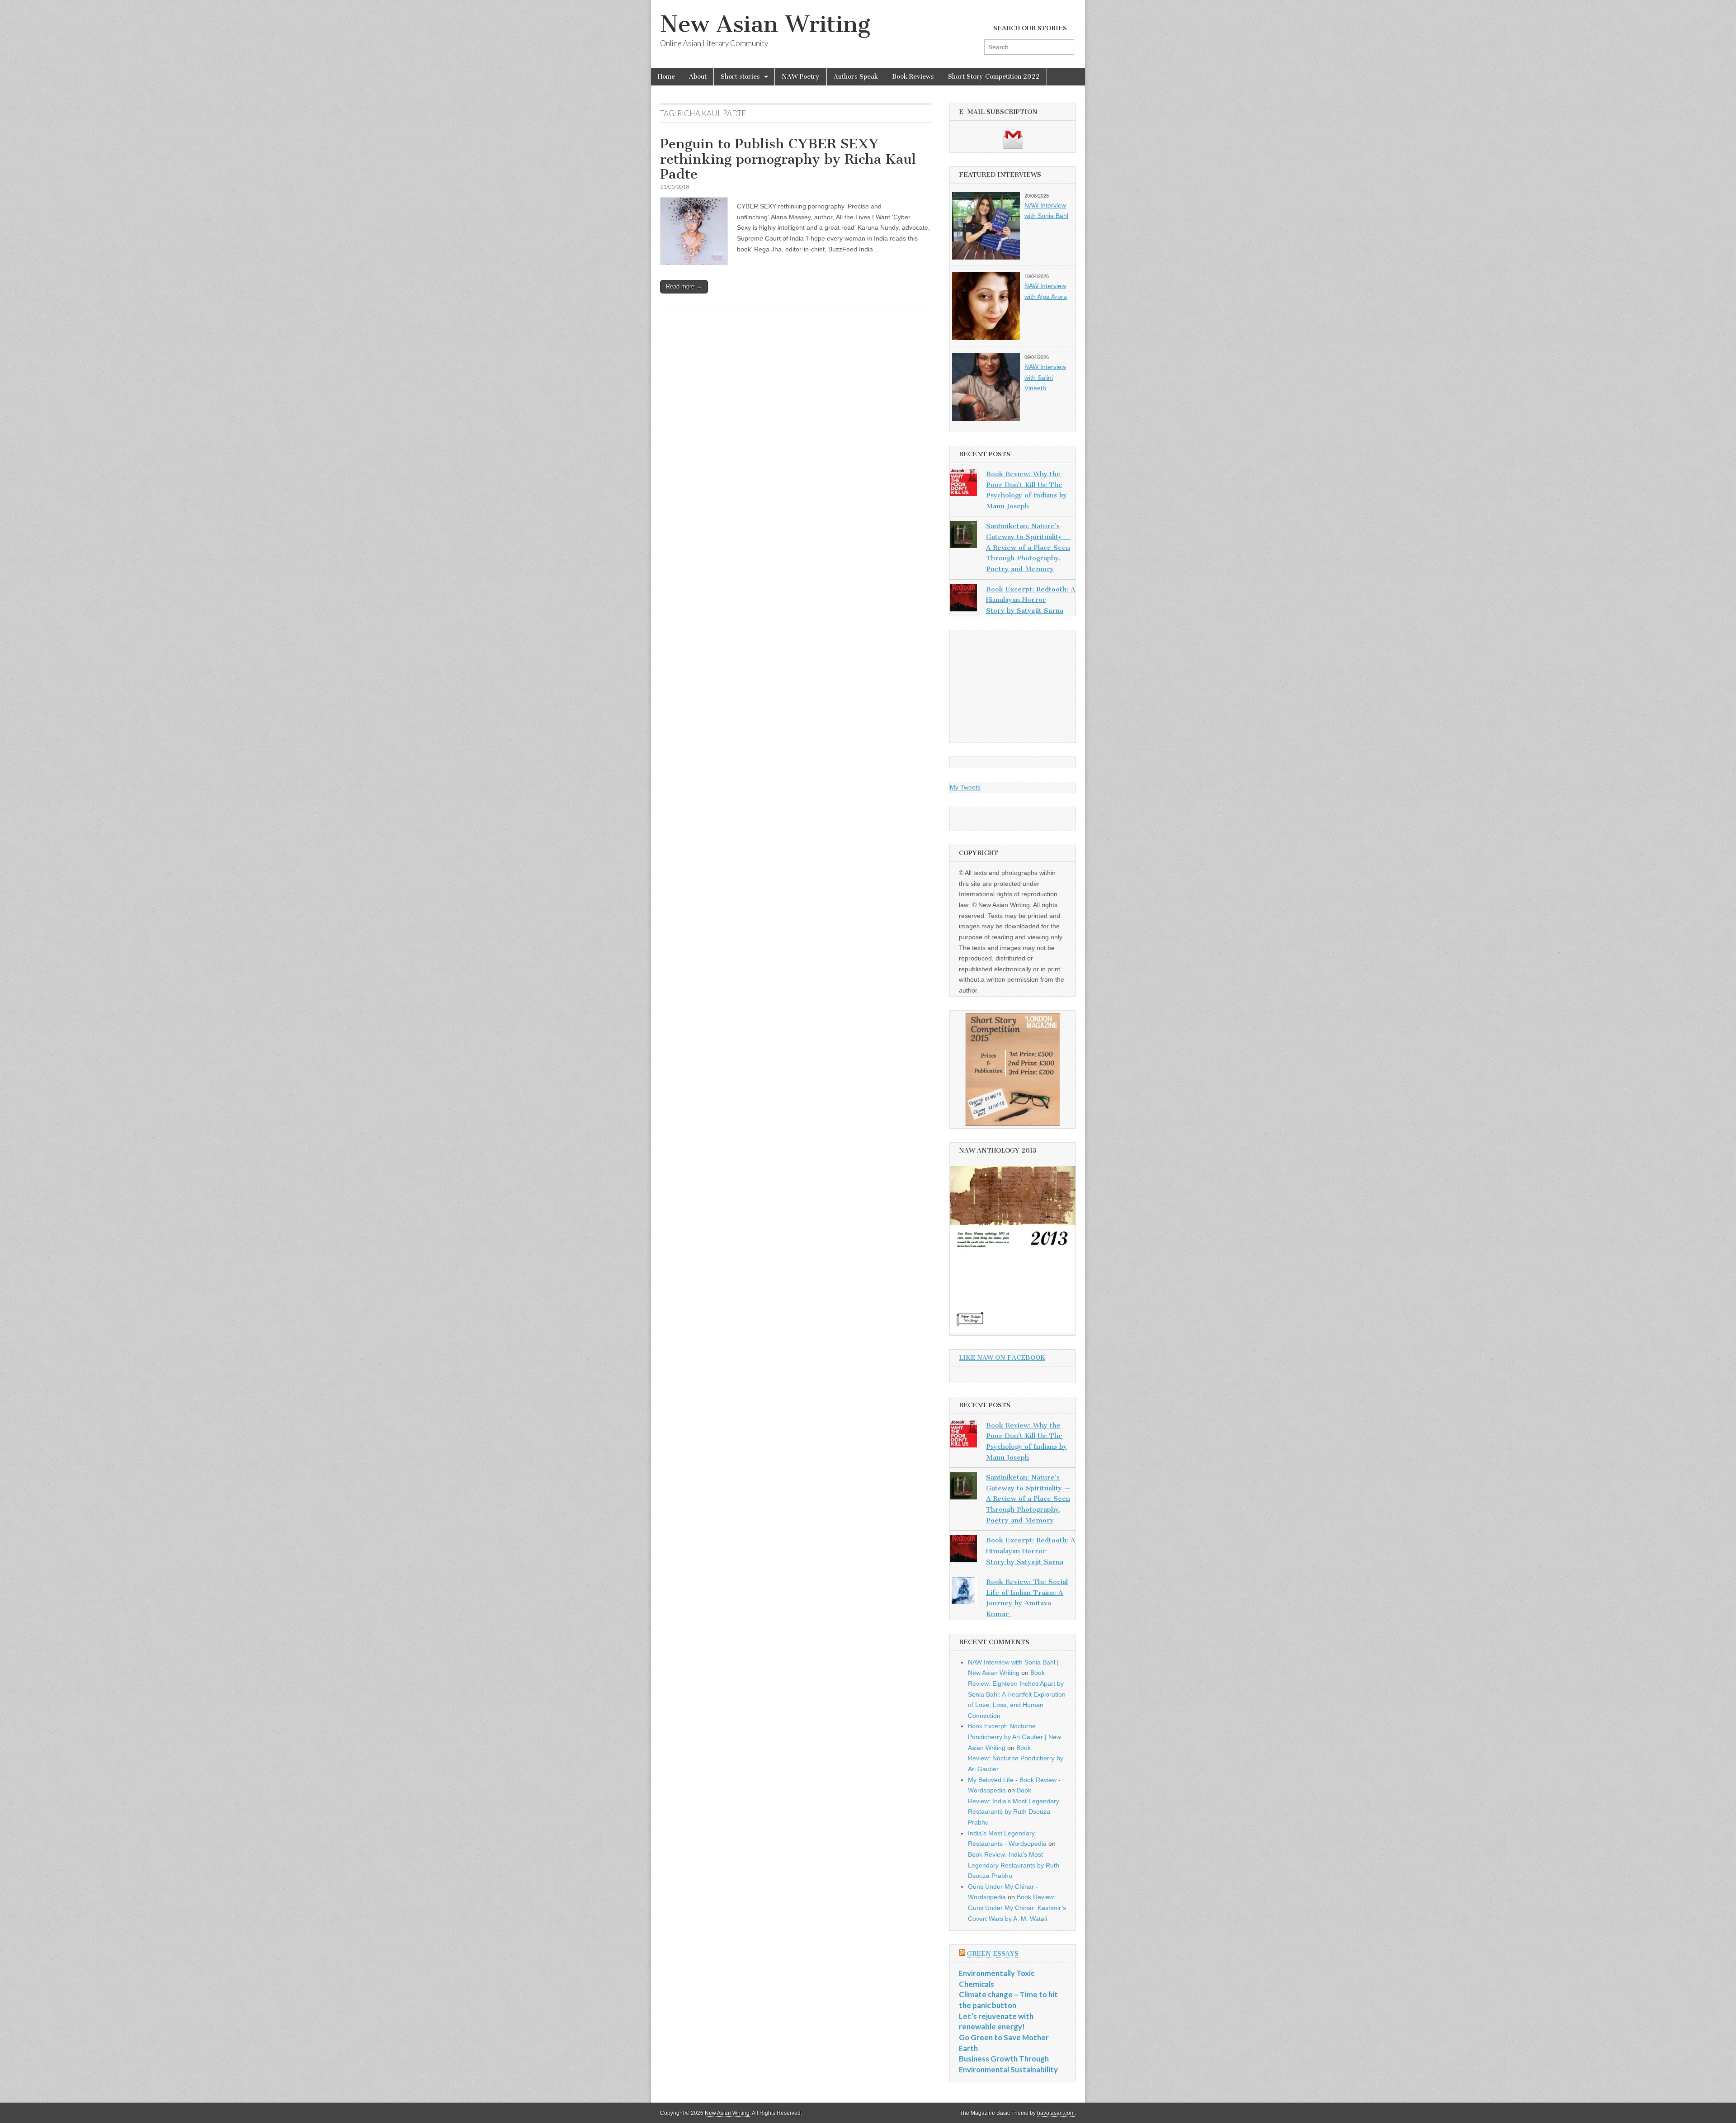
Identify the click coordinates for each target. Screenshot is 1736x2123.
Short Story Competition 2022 (994, 77)
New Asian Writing (765, 24)
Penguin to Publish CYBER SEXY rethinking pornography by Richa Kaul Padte (788, 159)
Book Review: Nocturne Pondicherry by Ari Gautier (1016, 1758)
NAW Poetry (801, 77)
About (698, 77)
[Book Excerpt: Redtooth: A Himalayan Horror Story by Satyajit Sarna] (963, 600)
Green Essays (993, 1954)
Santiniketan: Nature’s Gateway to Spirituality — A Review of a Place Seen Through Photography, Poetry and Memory (1028, 547)
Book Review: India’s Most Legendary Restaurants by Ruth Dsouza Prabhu (1014, 1865)
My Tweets (965, 787)
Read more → (684, 286)
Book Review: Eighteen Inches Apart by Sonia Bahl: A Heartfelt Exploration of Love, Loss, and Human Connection (1017, 1694)
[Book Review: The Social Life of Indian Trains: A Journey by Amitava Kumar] (963, 1592)
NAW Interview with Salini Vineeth (1045, 377)
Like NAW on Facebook (1002, 1358)
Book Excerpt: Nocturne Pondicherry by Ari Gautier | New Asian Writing (1014, 1737)
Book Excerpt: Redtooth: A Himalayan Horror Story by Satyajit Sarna (1031, 600)
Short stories (740, 77)
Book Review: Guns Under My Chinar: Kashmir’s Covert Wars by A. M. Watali (1017, 1908)
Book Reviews (913, 77)
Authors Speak (856, 77)
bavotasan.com (1056, 2113)
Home (666, 77)
